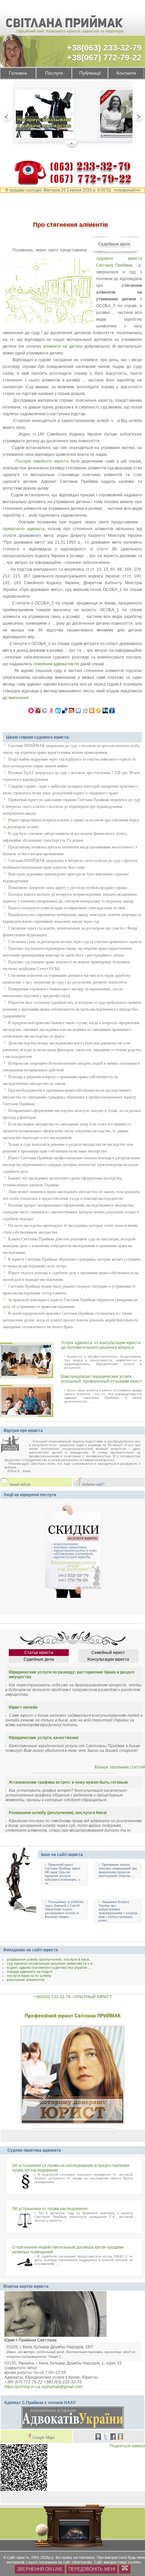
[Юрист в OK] (120, 2437)
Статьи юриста (39, 1653)
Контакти (126, 73)
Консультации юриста (108, 1659)
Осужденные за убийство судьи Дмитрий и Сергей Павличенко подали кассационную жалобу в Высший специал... (64, 1909)
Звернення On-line (40, 2569)
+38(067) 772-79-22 (104, 57)
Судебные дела (114, 244)
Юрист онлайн (23, 1707)
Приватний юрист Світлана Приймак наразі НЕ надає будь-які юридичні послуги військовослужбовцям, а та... (63, 1874)
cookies (135, 2562)
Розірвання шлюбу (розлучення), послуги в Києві (58, 1813)
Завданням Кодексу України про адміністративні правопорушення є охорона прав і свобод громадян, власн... (118, 1911)
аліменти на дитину (63, 346)
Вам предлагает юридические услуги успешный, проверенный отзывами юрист (101, 1379)
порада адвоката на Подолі (30, 1972)
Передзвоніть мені (92, 2569)
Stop (72, 145)
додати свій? (93, 1484)
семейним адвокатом (53, 664)
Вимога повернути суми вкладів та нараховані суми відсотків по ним (67, 908)
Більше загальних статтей (120, 1767)
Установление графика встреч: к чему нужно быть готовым (68, 1782)
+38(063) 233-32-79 (104, 48)
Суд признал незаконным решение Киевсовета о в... (51, 1963)
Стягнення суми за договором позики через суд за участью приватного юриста (75, 942)
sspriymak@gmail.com (62, 2387)
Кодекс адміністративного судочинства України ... (49, 1967)
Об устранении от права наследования (50, 2209)
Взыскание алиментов (26, 1980)
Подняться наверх (127, 2446)
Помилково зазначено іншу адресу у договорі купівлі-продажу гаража (67, 888)
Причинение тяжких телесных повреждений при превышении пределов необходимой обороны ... (118, 1870)
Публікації (90, 73)
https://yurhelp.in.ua (22, 2387)
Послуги (54, 73)
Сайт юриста (18, 2557)
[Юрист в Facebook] (113, 2437)
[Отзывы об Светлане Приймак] (15, 1445)
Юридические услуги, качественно (44, 1738)
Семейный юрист (108, 1653)
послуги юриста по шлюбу (29, 1976)
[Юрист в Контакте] (98, 2437)
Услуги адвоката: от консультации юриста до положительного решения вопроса (101, 1345)
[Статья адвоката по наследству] (45, 115)
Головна (18, 73)
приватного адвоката (24, 529)
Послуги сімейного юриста (42, 461)
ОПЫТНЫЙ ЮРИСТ (93, 1997)
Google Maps (44, 2438)
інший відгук (20, 1484)
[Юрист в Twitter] (106, 2437)
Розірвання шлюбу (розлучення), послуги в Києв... (49, 1959)
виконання (19, 698)
